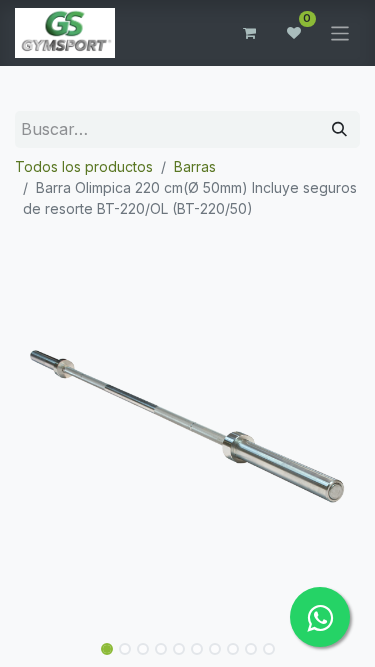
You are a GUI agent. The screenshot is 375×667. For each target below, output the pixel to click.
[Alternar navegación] (340, 32)
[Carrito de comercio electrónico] (250, 33)
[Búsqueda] (339, 129)
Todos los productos (84, 166)
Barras (195, 166)
